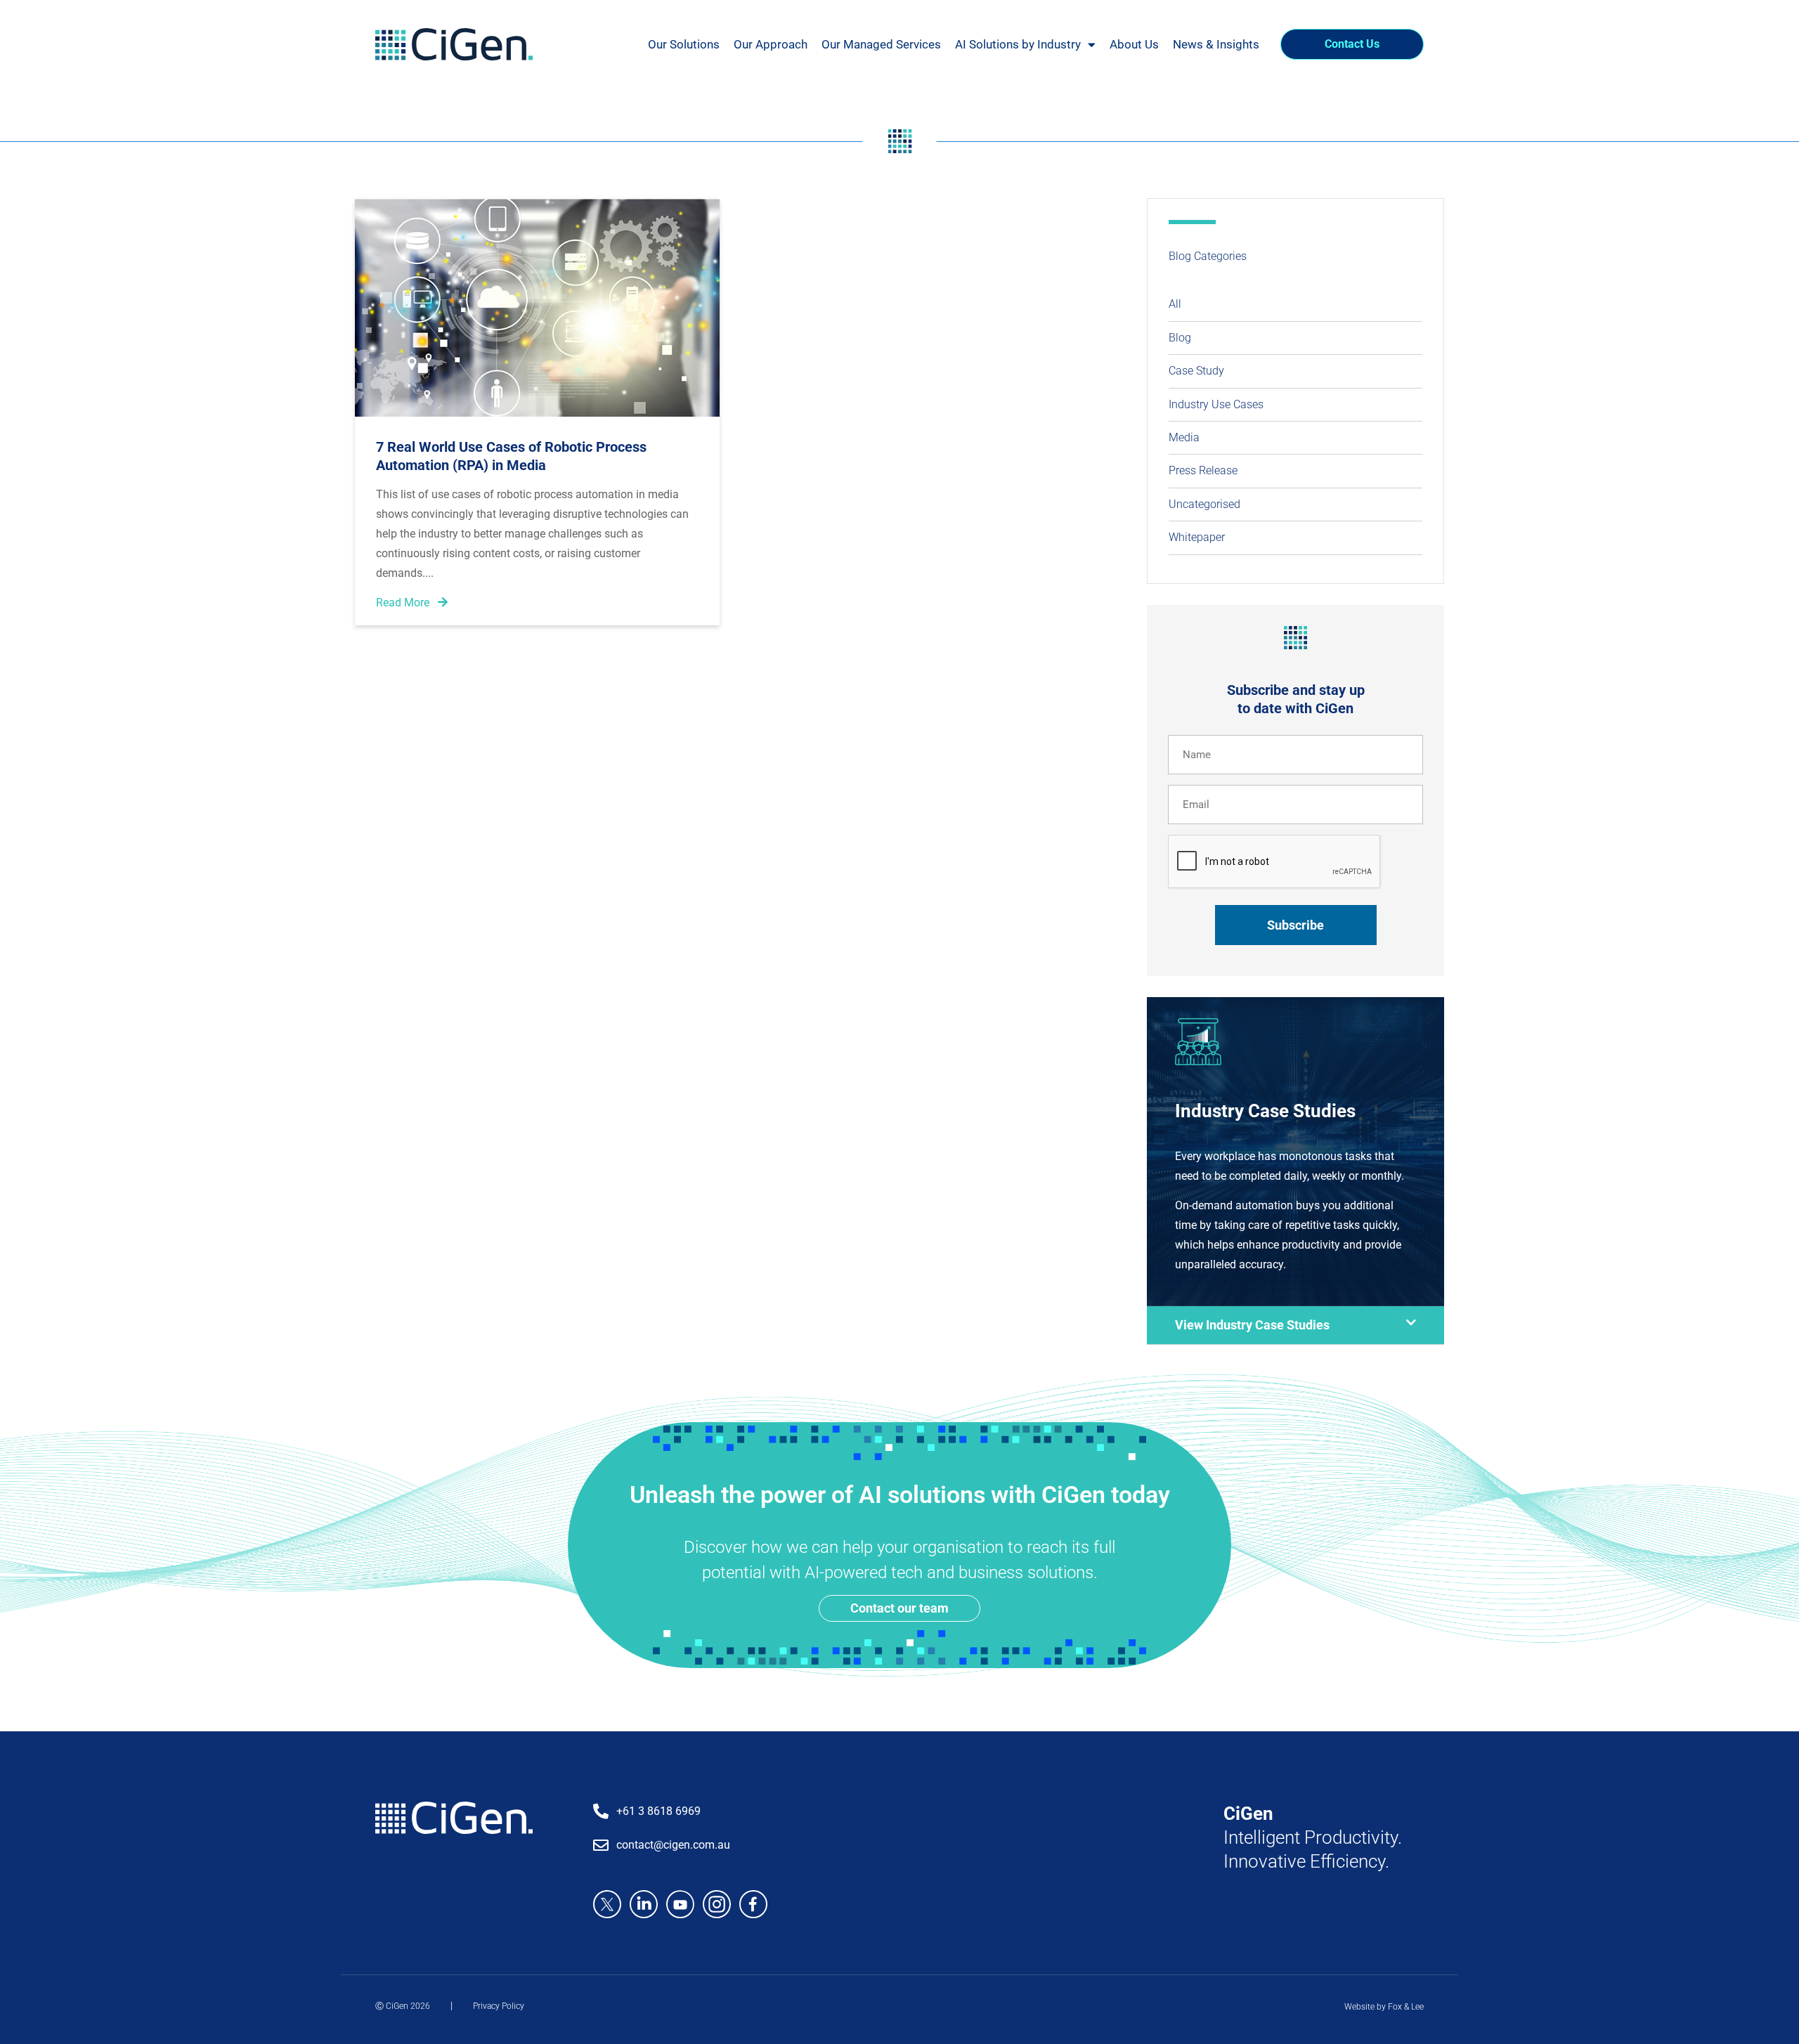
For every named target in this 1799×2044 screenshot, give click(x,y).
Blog (1180, 338)
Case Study (1196, 371)
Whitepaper (1197, 537)
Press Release (1203, 470)
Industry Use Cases (1216, 404)
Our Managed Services (881, 44)
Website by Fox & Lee (1384, 2007)
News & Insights (1216, 44)
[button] (1295, 1326)
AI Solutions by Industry (1018, 44)
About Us (1134, 44)
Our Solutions (684, 44)
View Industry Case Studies (1252, 1325)
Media (1184, 437)
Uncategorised (1204, 504)
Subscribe (1295, 925)
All (1175, 304)
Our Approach (771, 44)
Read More (404, 603)
